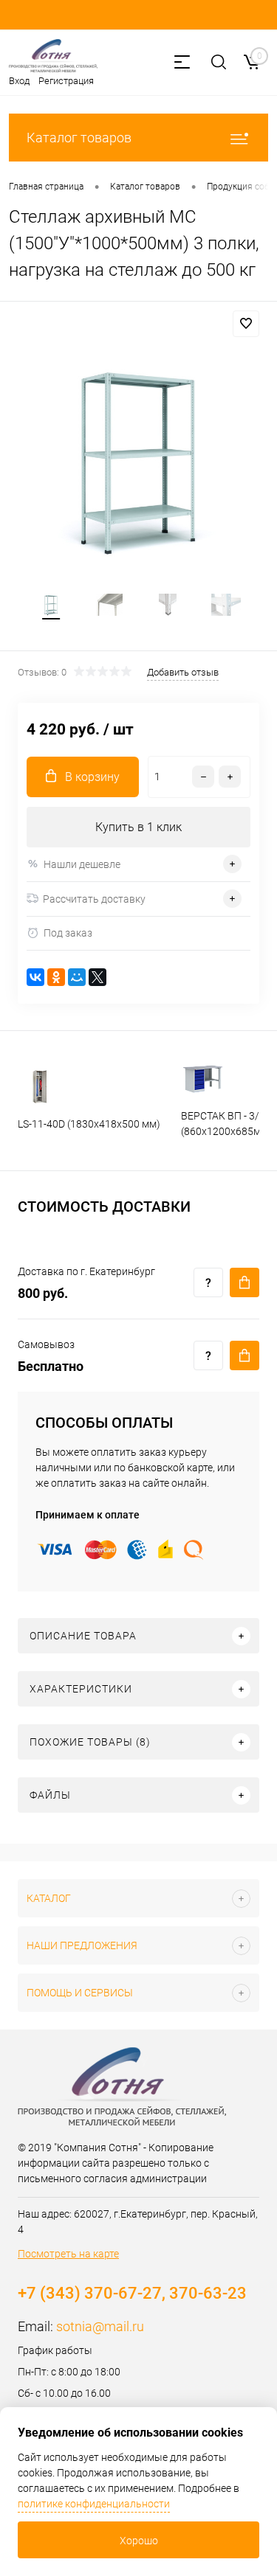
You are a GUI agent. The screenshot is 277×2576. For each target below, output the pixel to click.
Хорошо (139, 2541)
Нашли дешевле (82, 864)
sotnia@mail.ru (100, 2326)
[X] (98, 977)
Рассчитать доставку (94, 899)
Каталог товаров (79, 138)
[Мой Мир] (77, 977)
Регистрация (66, 81)
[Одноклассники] (56, 977)
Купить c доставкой (244, 1282)
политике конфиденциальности (94, 2504)
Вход (19, 81)
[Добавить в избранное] (246, 324)
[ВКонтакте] (35, 977)
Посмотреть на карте (68, 2254)
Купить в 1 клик (138, 827)
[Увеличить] (138, 461)
